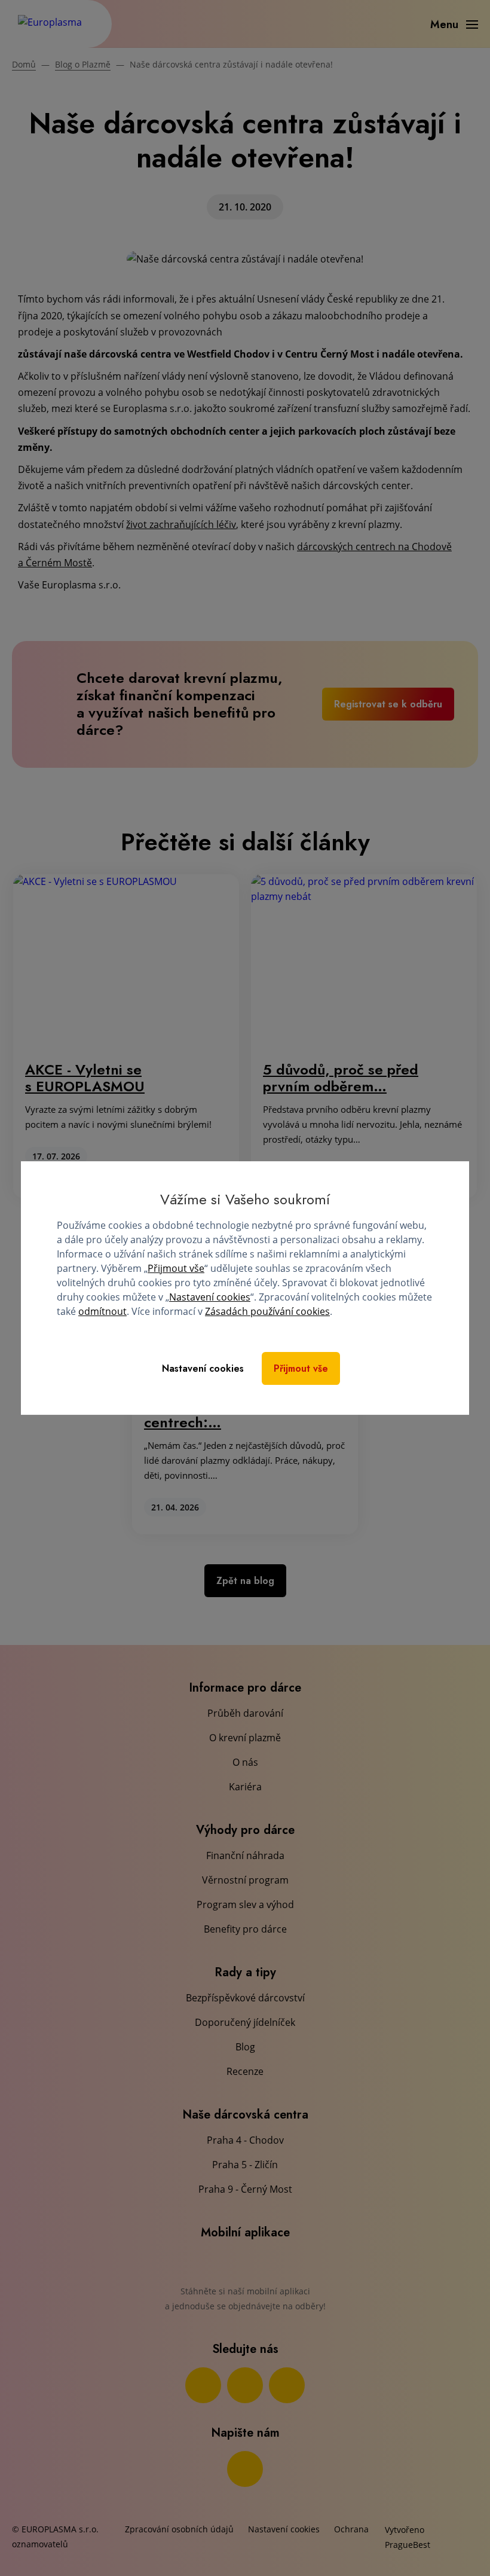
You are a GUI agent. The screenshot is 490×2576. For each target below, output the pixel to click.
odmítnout (102, 1311)
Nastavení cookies (210, 1297)
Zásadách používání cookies (267, 1311)
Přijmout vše (176, 1268)
